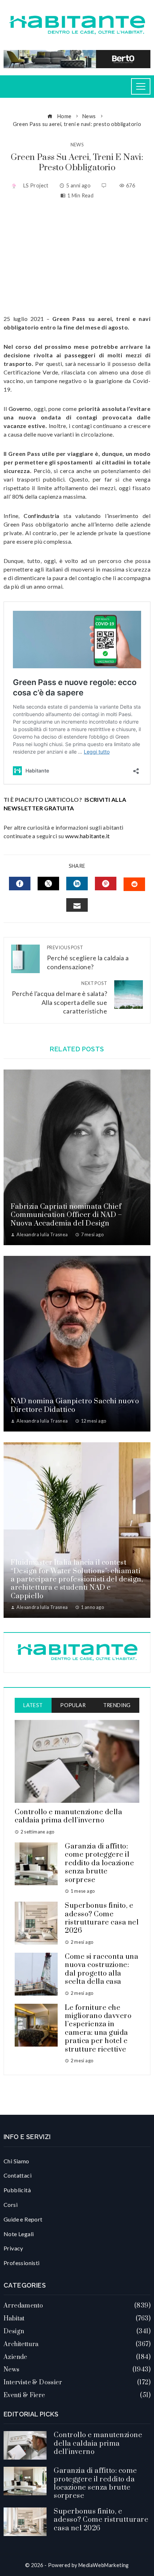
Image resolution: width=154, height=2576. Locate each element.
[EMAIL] (77, 905)
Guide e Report (23, 2219)
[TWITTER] (48, 884)
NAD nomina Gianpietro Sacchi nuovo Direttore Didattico (75, 1405)
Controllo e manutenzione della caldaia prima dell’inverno (68, 1816)
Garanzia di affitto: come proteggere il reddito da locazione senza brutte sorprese (99, 1863)
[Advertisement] (77, 257)
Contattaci (18, 2175)
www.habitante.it (87, 836)
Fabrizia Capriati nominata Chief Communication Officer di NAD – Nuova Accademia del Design (66, 1215)
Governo (20, 409)
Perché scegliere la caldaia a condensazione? (88, 958)
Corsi (11, 2205)
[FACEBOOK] (20, 884)
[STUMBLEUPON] (134, 884)
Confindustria (41, 516)
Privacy (13, 2248)
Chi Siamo (16, 2161)
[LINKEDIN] (77, 884)
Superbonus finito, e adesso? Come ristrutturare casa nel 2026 (102, 1918)
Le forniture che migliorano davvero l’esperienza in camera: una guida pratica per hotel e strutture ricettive (98, 2029)
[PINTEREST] (106, 884)
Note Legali (19, 2234)
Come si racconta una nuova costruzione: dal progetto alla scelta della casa (102, 1969)
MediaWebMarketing (104, 2565)
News (77, 145)
